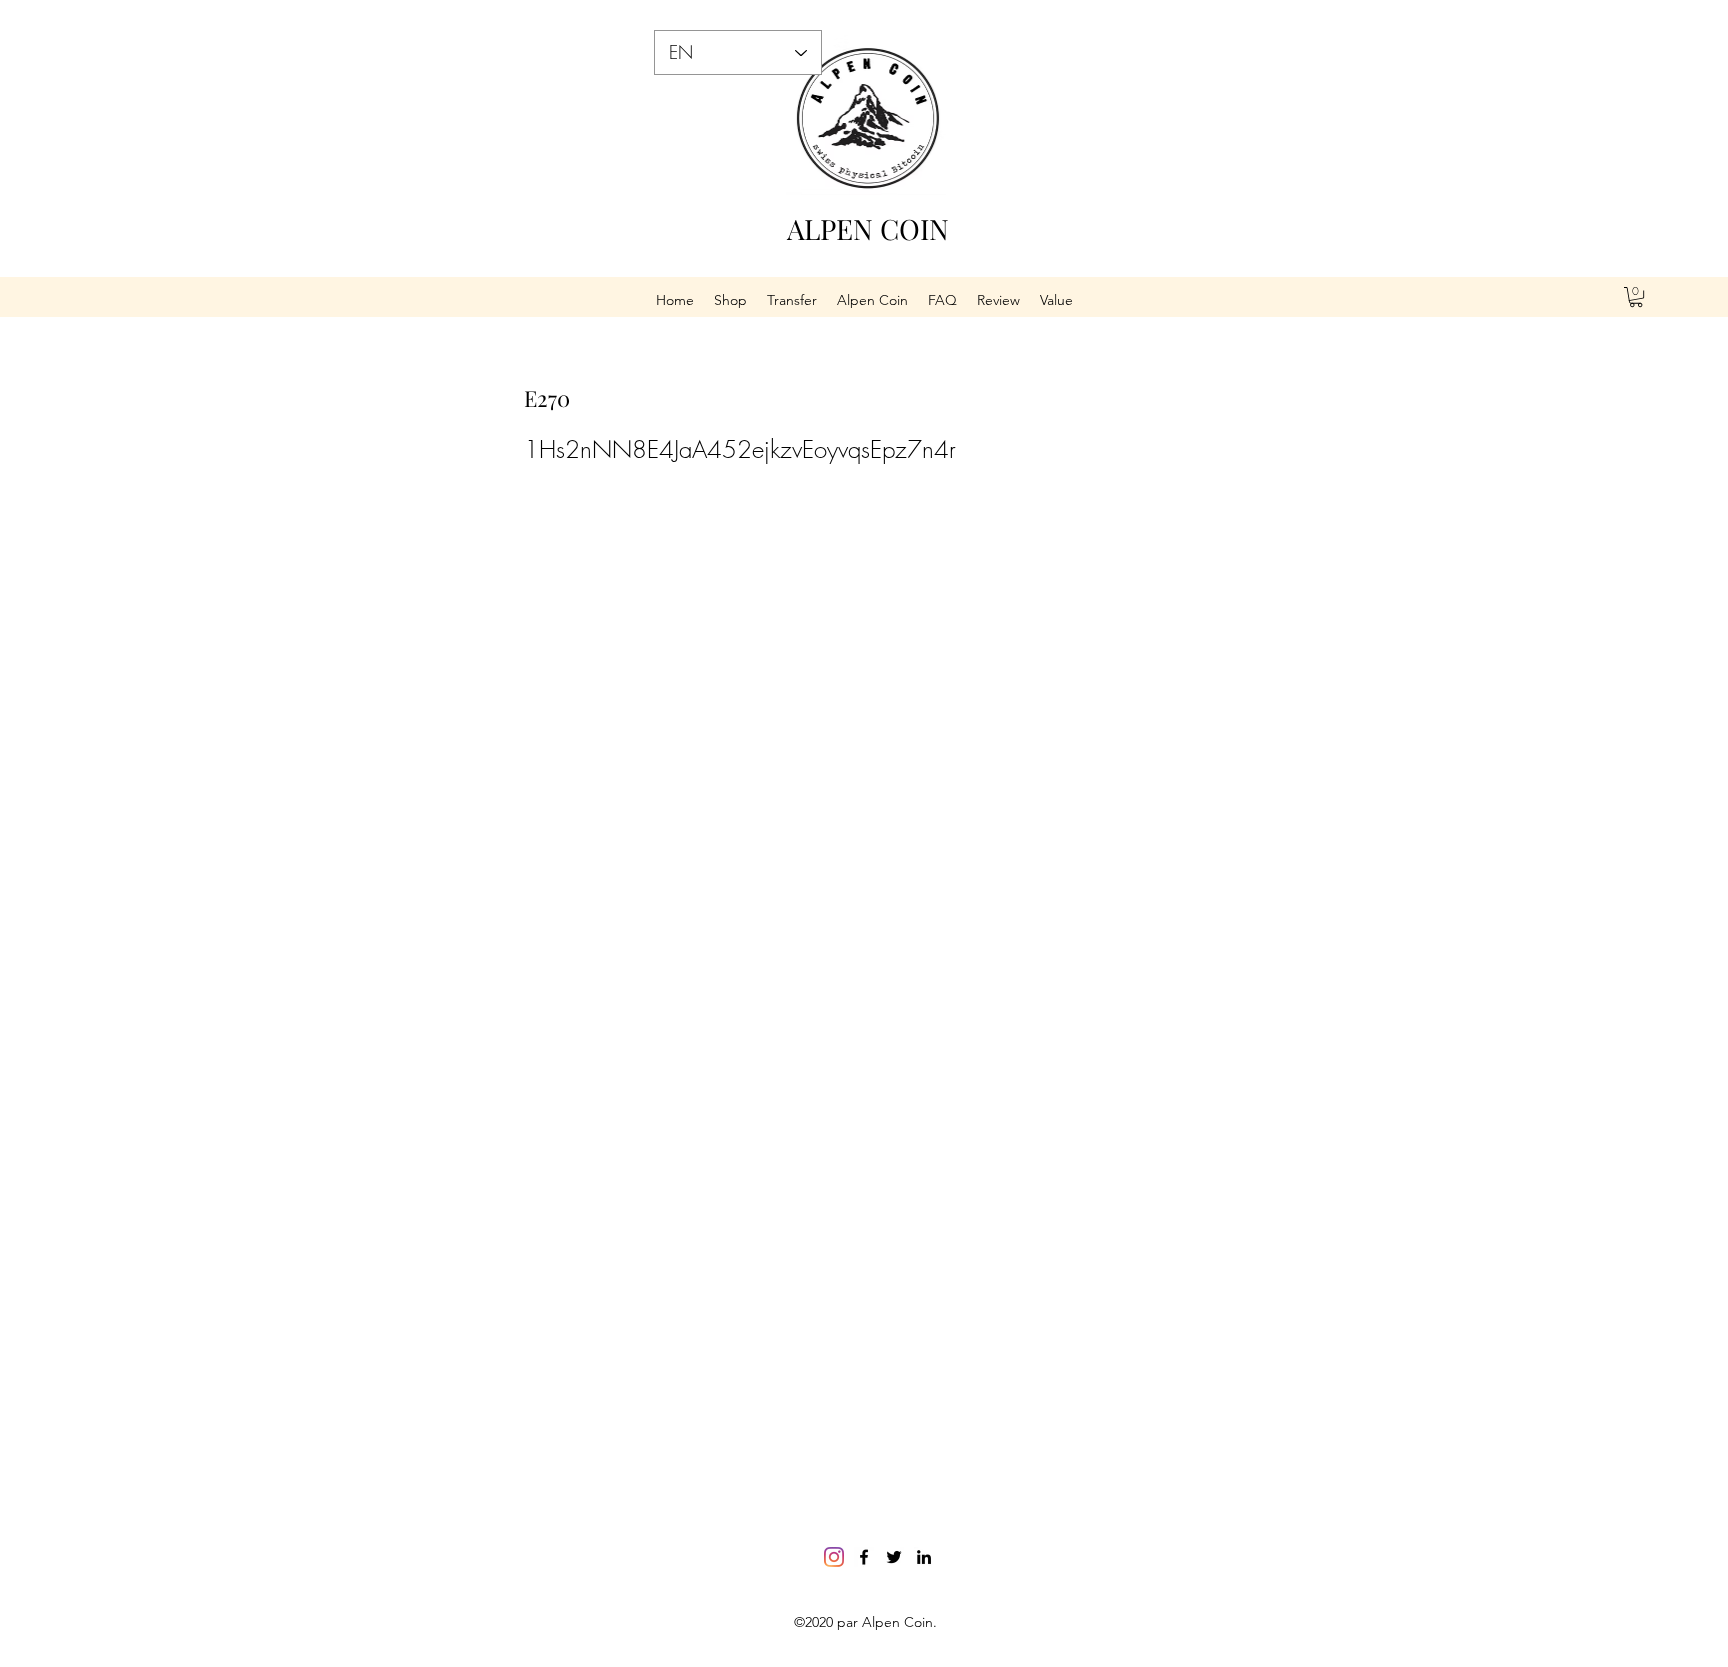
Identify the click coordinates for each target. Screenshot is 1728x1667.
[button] (1636, 297)
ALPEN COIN (868, 228)
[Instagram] (834, 1557)
